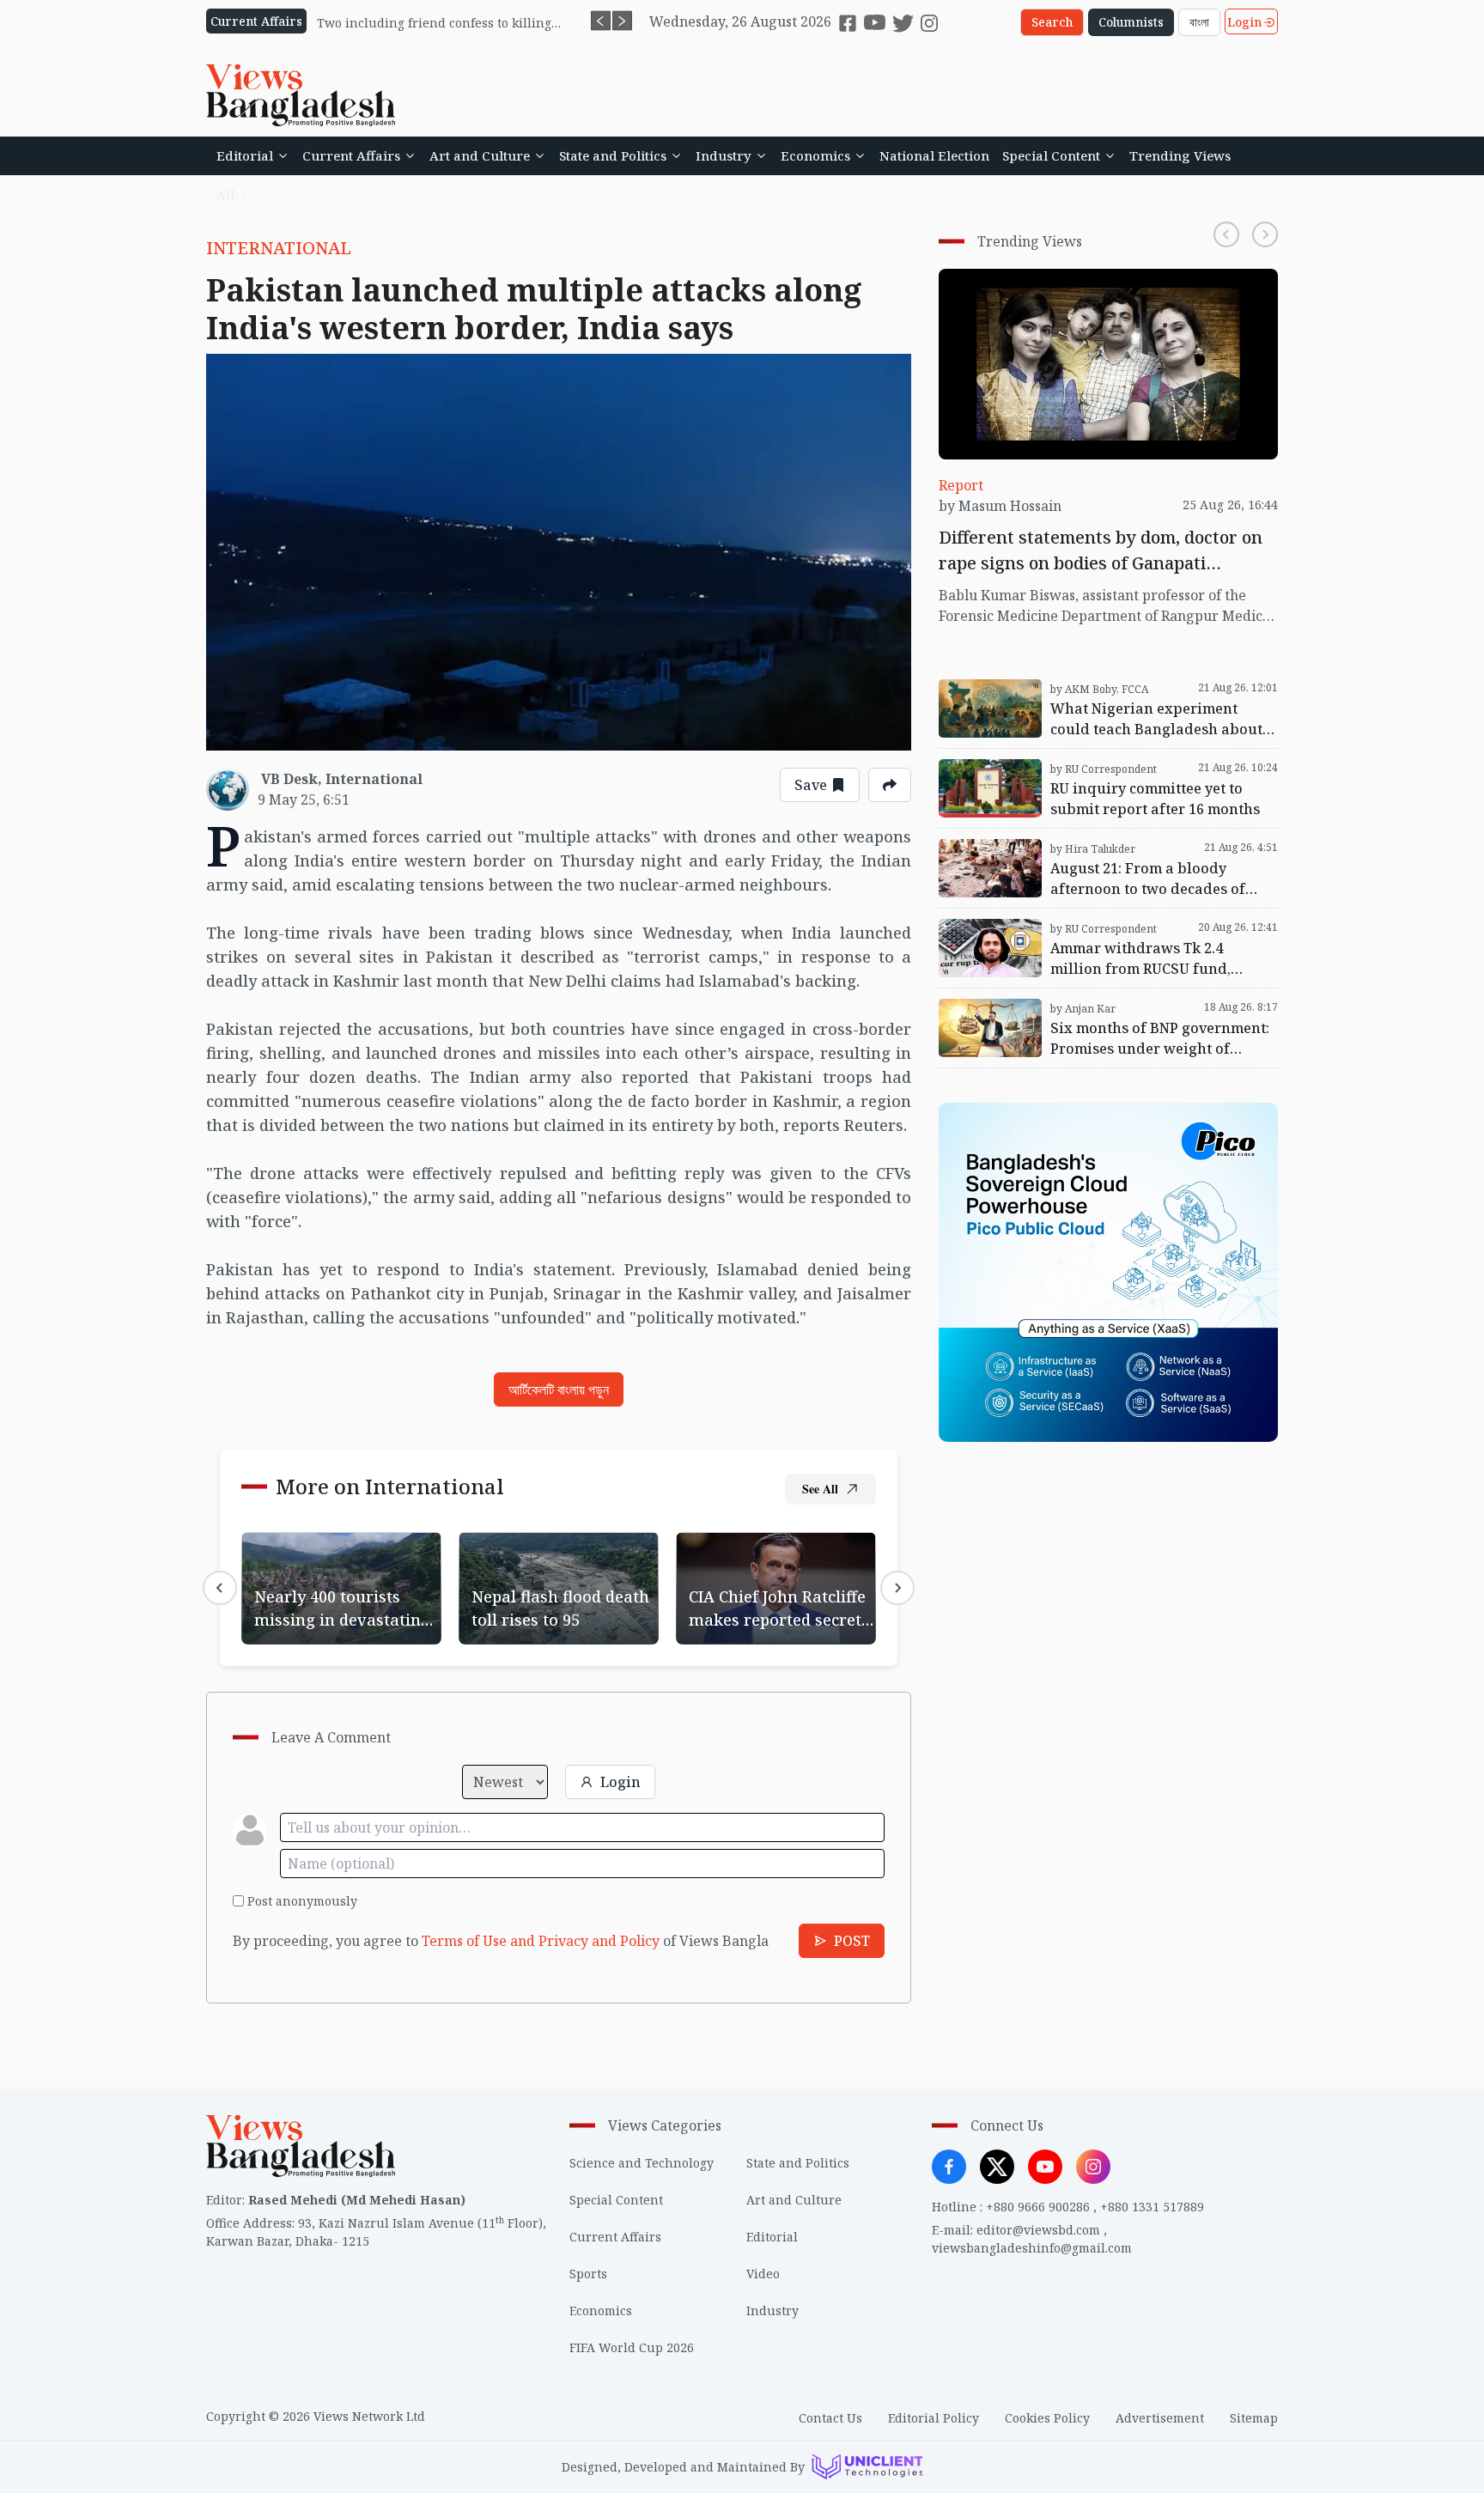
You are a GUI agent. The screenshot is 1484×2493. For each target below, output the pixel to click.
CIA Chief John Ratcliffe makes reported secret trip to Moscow (775, 1563)
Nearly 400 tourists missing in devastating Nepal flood (339, 1553)
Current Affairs (351, 155)
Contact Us (830, 2418)
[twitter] (903, 23)
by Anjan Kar (1083, 1009)
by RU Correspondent (1104, 769)
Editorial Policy (934, 2418)
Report (961, 485)
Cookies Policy (1047, 2418)
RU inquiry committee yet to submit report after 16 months (1107, 769)
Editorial (245, 155)
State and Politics (613, 155)
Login (1244, 22)
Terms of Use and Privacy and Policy (541, 1941)
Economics (815, 155)
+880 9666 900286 (1038, 2207)
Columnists (1131, 22)
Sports (588, 2274)
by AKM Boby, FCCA (1099, 689)
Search (1052, 22)
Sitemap (1254, 2418)
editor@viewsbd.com (1038, 2230)
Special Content (1051, 155)
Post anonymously (302, 1901)
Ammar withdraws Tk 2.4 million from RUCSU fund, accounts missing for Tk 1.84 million (1090, 929)
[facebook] (848, 23)
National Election (934, 155)
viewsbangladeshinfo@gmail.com (1032, 2248)
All (225, 194)
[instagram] (929, 23)
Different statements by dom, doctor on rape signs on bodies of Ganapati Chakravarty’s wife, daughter (1108, 289)
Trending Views (1180, 155)
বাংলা (1199, 22)
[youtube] (875, 23)
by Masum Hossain (1000, 506)
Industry (724, 155)
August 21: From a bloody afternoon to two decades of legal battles (1107, 849)
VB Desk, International (342, 779)
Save (811, 785)
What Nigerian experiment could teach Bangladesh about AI (1068, 690)
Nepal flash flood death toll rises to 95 (547, 1553)
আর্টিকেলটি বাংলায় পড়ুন (559, 1389)
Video (763, 2274)
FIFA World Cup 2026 (632, 2347)
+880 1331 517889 (1152, 2207)
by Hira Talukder (1093, 849)
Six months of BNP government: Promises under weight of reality (1097, 1009)
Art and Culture (480, 155)
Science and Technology (642, 2163)
